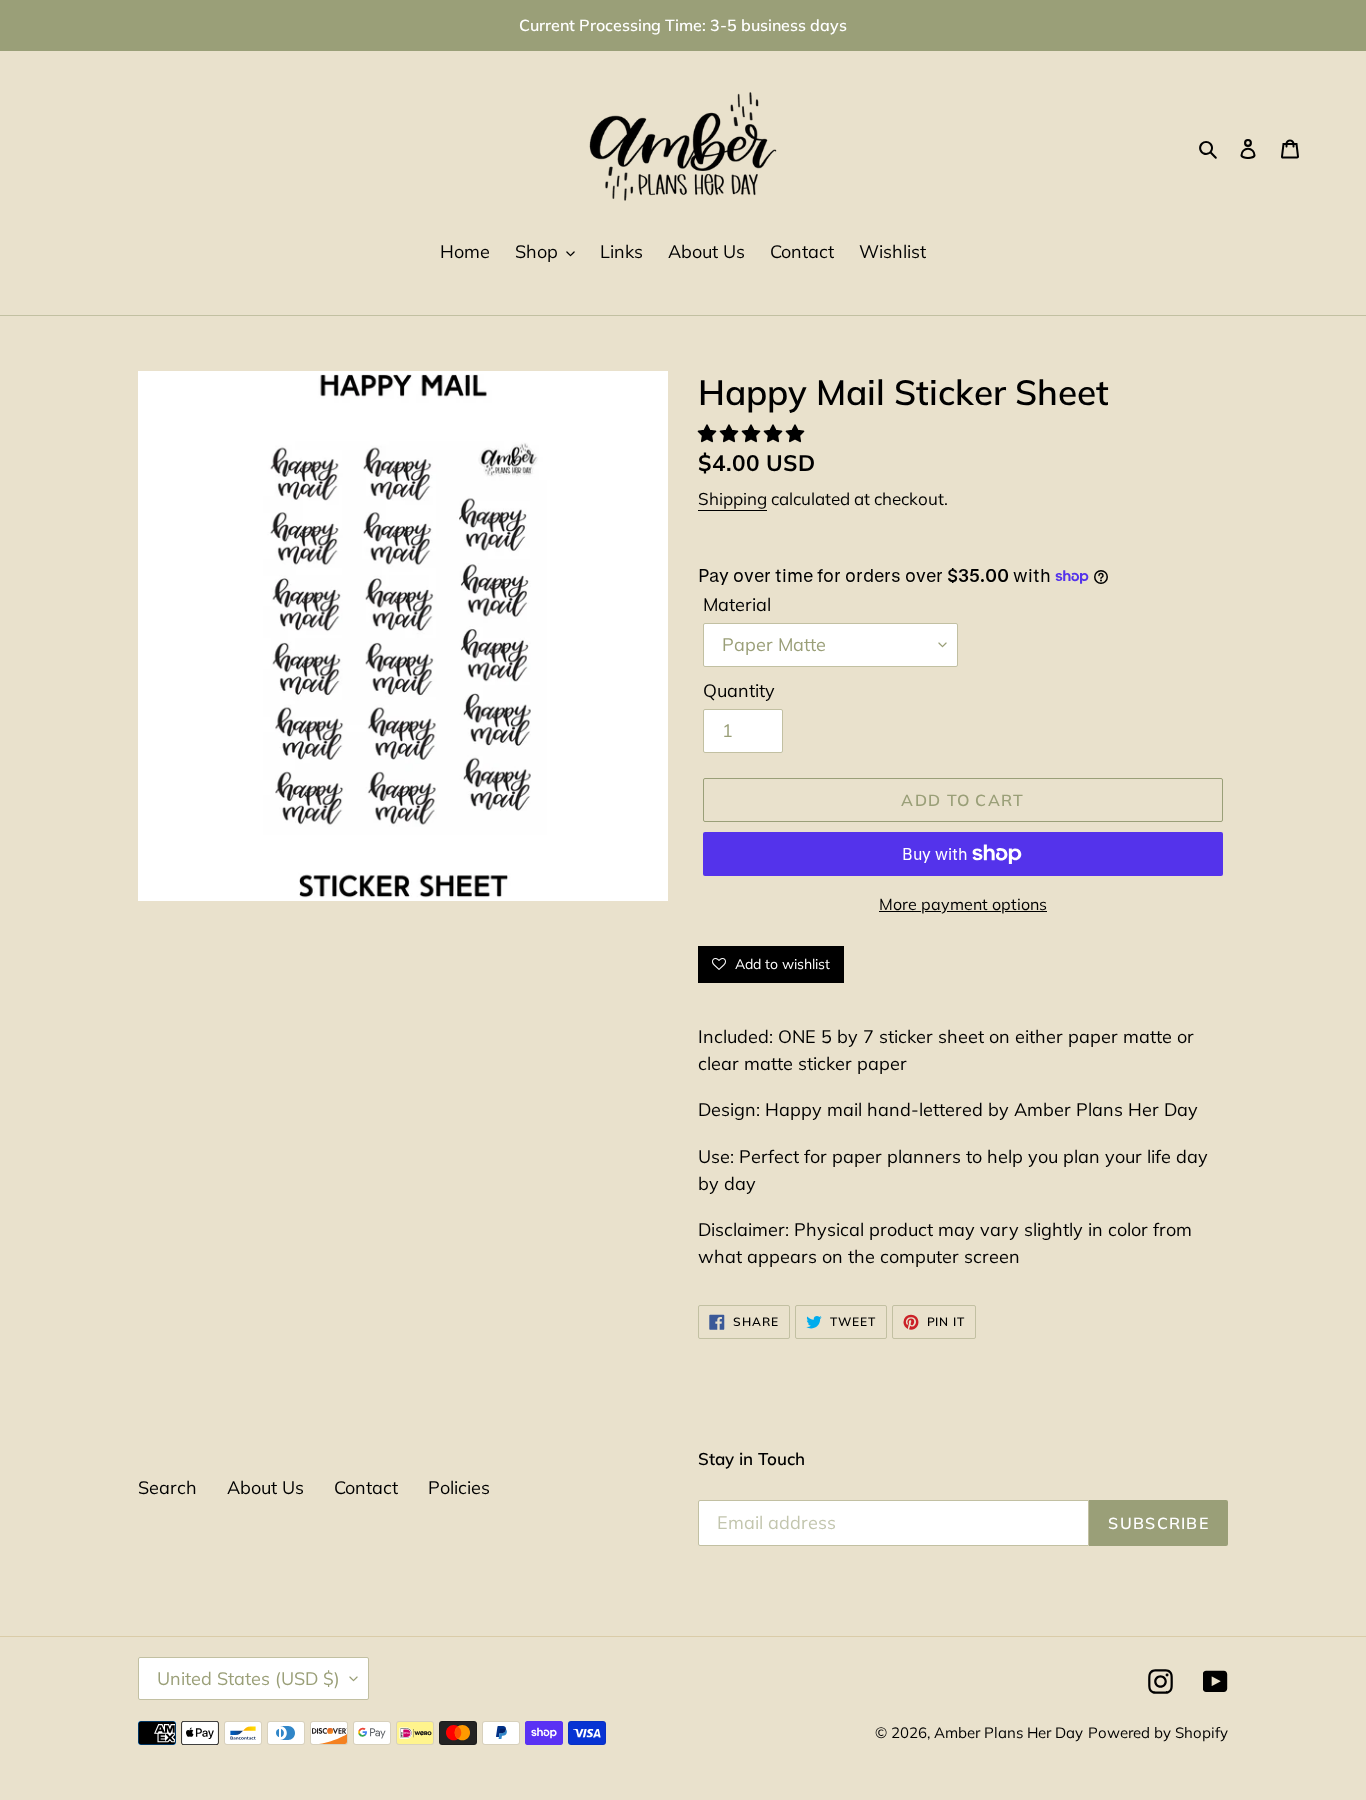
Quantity (739, 690)
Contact (366, 1487)
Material (737, 604)
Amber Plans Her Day (1008, 1732)
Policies (459, 1487)
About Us (265, 1487)
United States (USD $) (248, 1678)
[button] (753, 433)
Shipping (732, 498)
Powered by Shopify (1158, 1732)
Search (167, 1487)
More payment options (963, 904)
